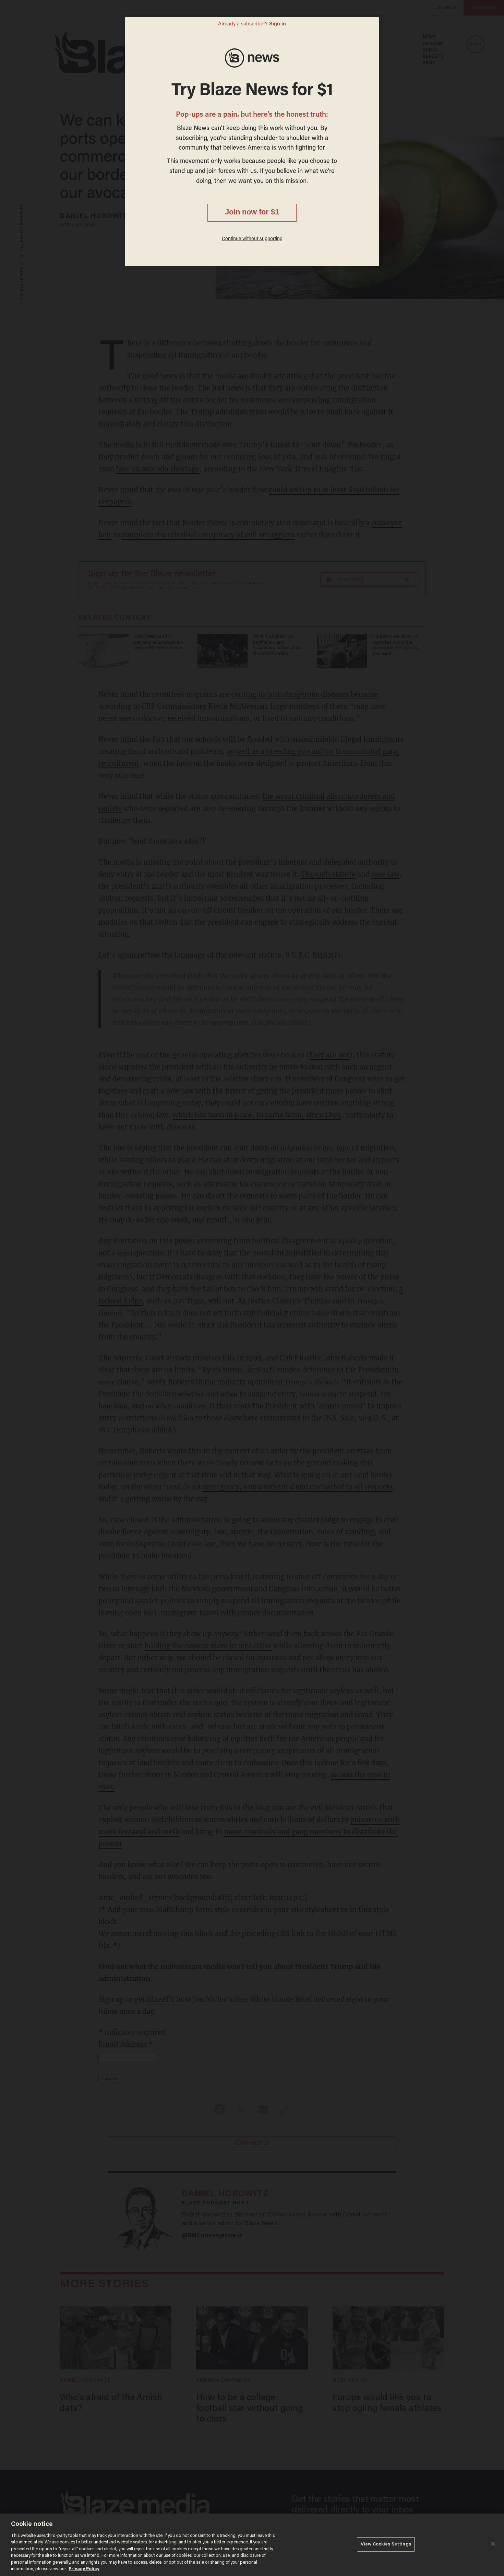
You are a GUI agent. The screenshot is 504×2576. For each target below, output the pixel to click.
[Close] (493, 2544)
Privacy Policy (84, 2569)
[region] (252, 2545)
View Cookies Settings (386, 2544)
